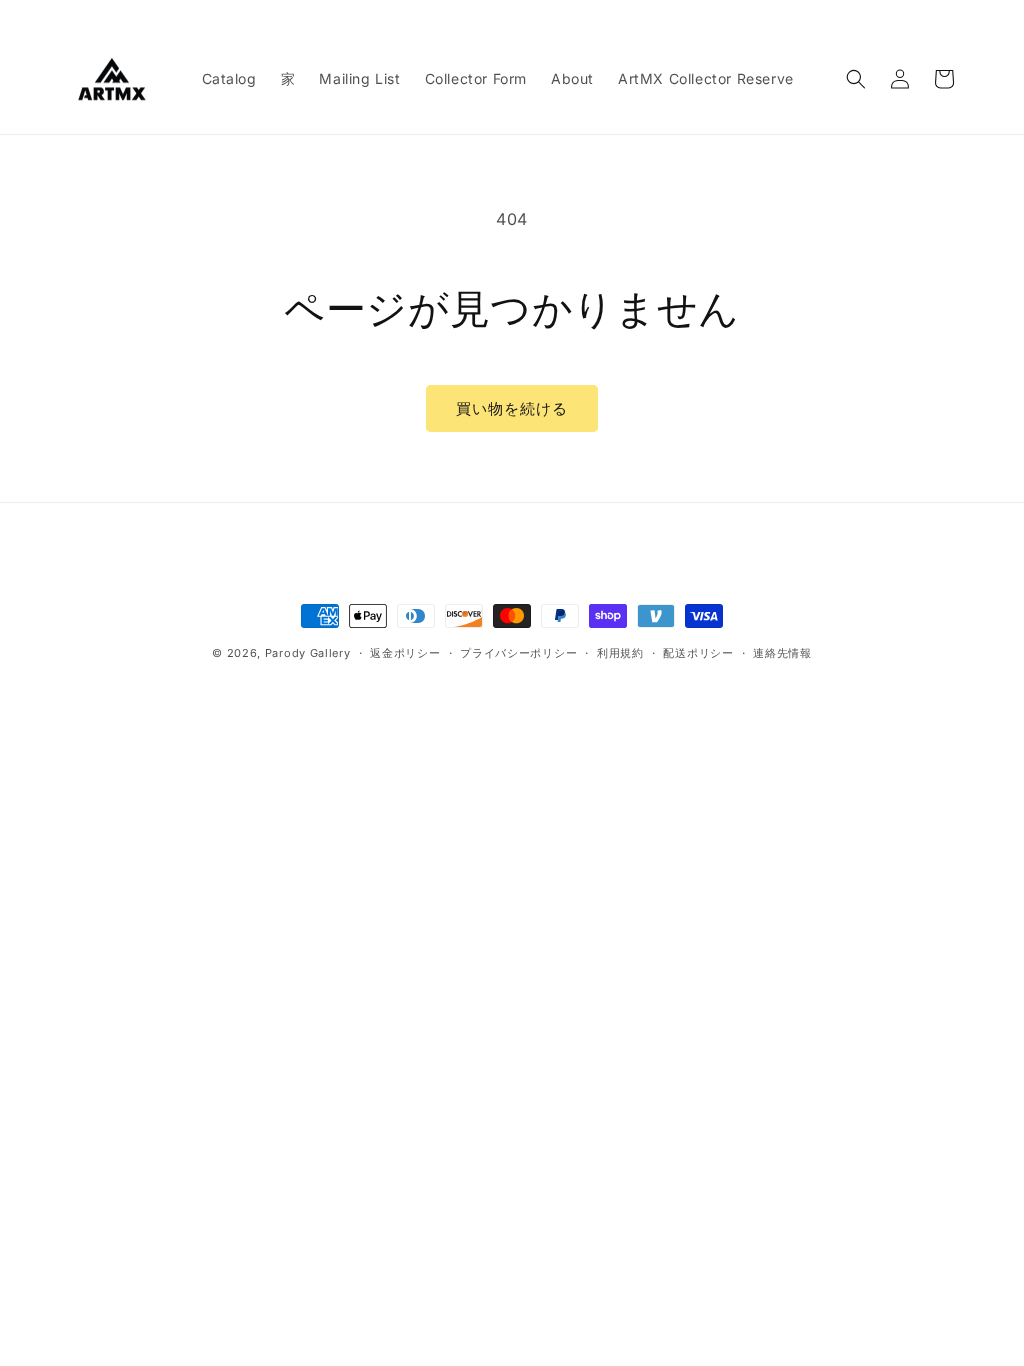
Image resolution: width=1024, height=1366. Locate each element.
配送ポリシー (698, 653)
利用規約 (620, 653)
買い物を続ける (512, 408)
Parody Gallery (308, 653)
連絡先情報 (782, 653)
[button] (856, 79)
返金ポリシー (405, 653)
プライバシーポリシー (518, 653)
